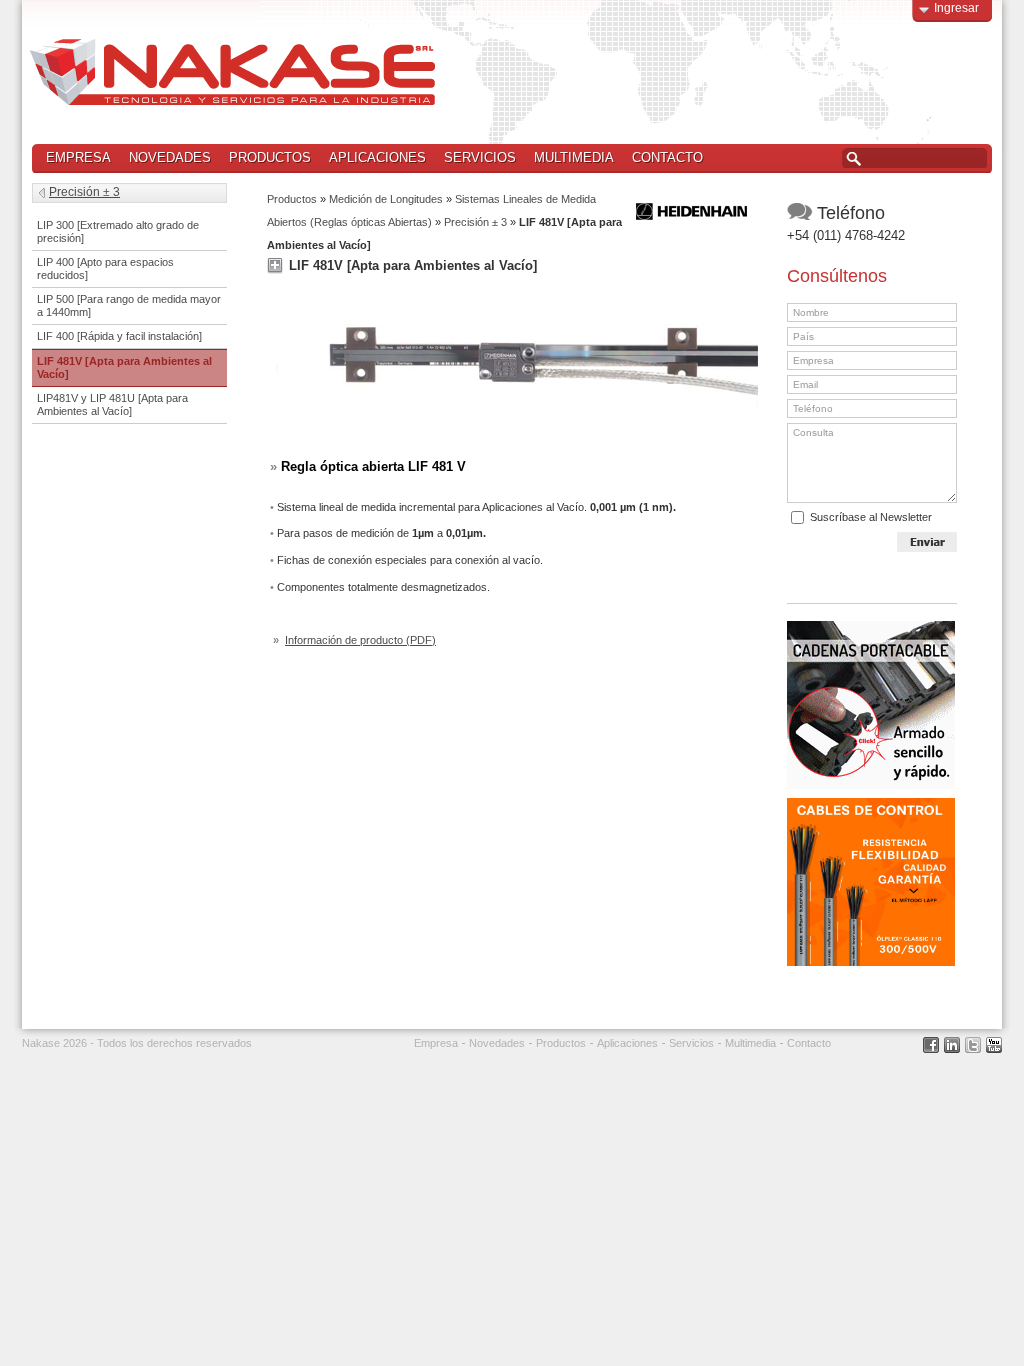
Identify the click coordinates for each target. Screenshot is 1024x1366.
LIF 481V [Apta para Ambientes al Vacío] (124, 367)
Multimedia (574, 157)
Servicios (480, 157)
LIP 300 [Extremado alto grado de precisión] (118, 231)
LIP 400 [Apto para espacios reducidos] (105, 268)
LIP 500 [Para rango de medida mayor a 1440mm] (129, 305)
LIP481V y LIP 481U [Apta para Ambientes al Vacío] (112, 404)
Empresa (78, 157)
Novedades (170, 157)
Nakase (232, 72)
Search (853, 159)
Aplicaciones (377, 157)
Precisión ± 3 (475, 222)
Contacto (667, 157)
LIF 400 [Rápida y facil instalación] (119, 336)
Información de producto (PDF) (360, 640)
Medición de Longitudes (386, 199)
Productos (265, 158)
